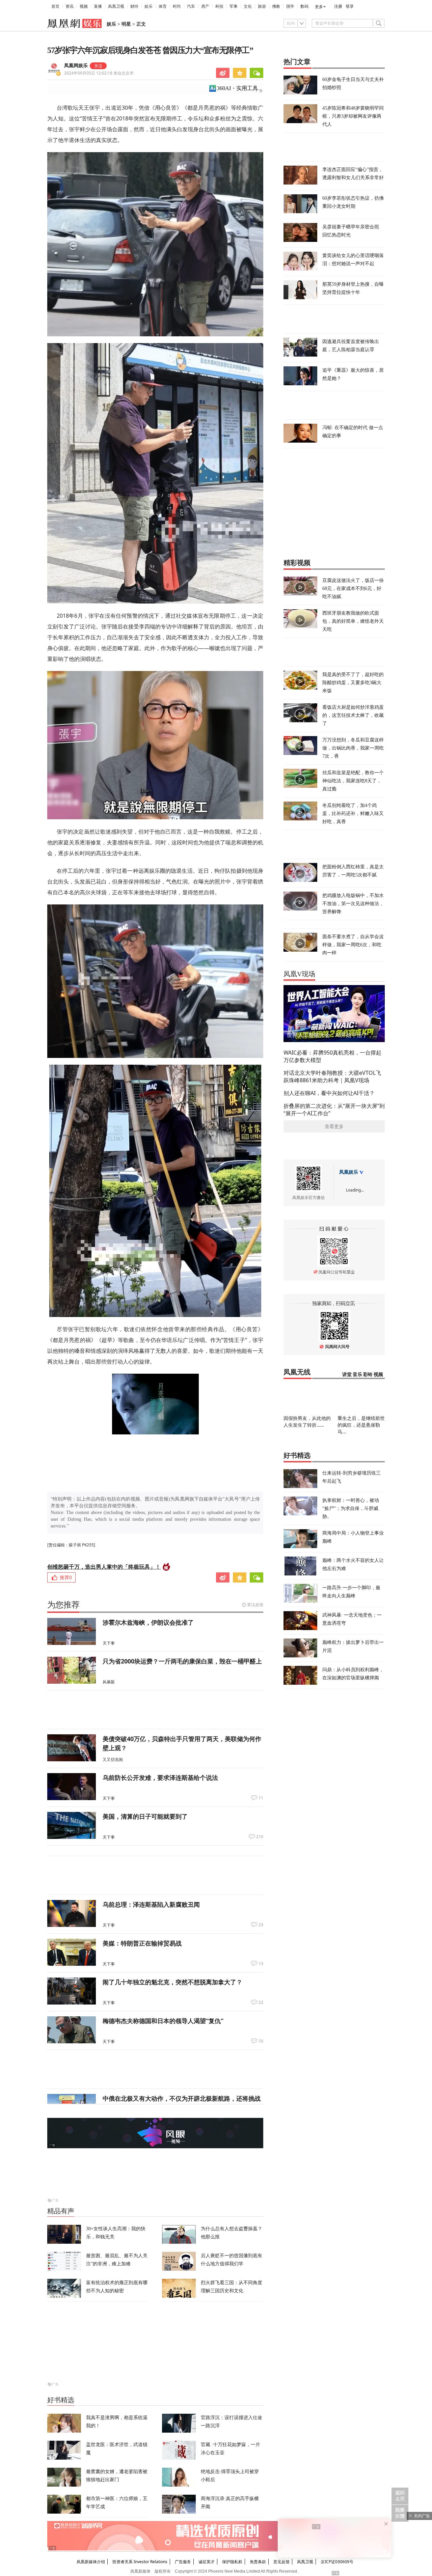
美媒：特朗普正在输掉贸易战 (142, 1943)
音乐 (357, 1375)
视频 (84, 6)
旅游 (262, 6)
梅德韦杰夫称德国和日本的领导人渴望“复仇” (163, 2021)
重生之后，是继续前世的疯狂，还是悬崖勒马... (361, 1425)
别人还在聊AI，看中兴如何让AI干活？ (329, 1093)
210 (260, 1837)
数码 (304, 6)
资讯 (70, 6)
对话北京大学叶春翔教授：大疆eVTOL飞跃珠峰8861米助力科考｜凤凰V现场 (332, 1076)
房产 (205, 6)
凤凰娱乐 (349, 1172)
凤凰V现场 (299, 974)
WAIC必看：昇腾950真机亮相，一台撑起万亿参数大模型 (332, 1056)
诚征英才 (207, 2562)
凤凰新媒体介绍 (91, 2562)
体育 (163, 6)
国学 (290, 6)
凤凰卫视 (116, 6)
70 (261, 2041)
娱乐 (148, 6)
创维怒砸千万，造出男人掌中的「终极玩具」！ (104, 1567)
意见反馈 (281, 2562)
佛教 (276, 6)
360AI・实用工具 (237, 88)
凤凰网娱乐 (76, 66)
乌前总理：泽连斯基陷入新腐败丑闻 (151, 1904)
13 (261, 1964)
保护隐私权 (232, 2562)
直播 (98, 6)
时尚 (177, 6)
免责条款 (258, 2562)
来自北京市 (99, 73)
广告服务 (183, 2562)
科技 (219, 6)
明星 (126, 24)
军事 (234, 6)
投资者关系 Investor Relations (140, 2562)
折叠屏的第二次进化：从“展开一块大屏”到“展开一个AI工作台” (334, 1110)
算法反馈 (255, 1605)
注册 (338, 6)
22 (261, 2003)
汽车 (191, 6)
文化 (248, 6)
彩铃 (368, 1375)
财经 (134, 6)
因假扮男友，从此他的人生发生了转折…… (307, 1421)
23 (261, 1925)
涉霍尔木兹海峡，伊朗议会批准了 (148, 1622)
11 (261, 1798)
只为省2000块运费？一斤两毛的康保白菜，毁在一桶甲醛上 (182, 1661)
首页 (55, 6)
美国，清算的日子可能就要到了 (145, 1816)
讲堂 (347, 1375)
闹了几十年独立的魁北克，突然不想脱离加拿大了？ (172, 1982)
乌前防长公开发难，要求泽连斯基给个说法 (160, 1777)
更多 (319, 7)
